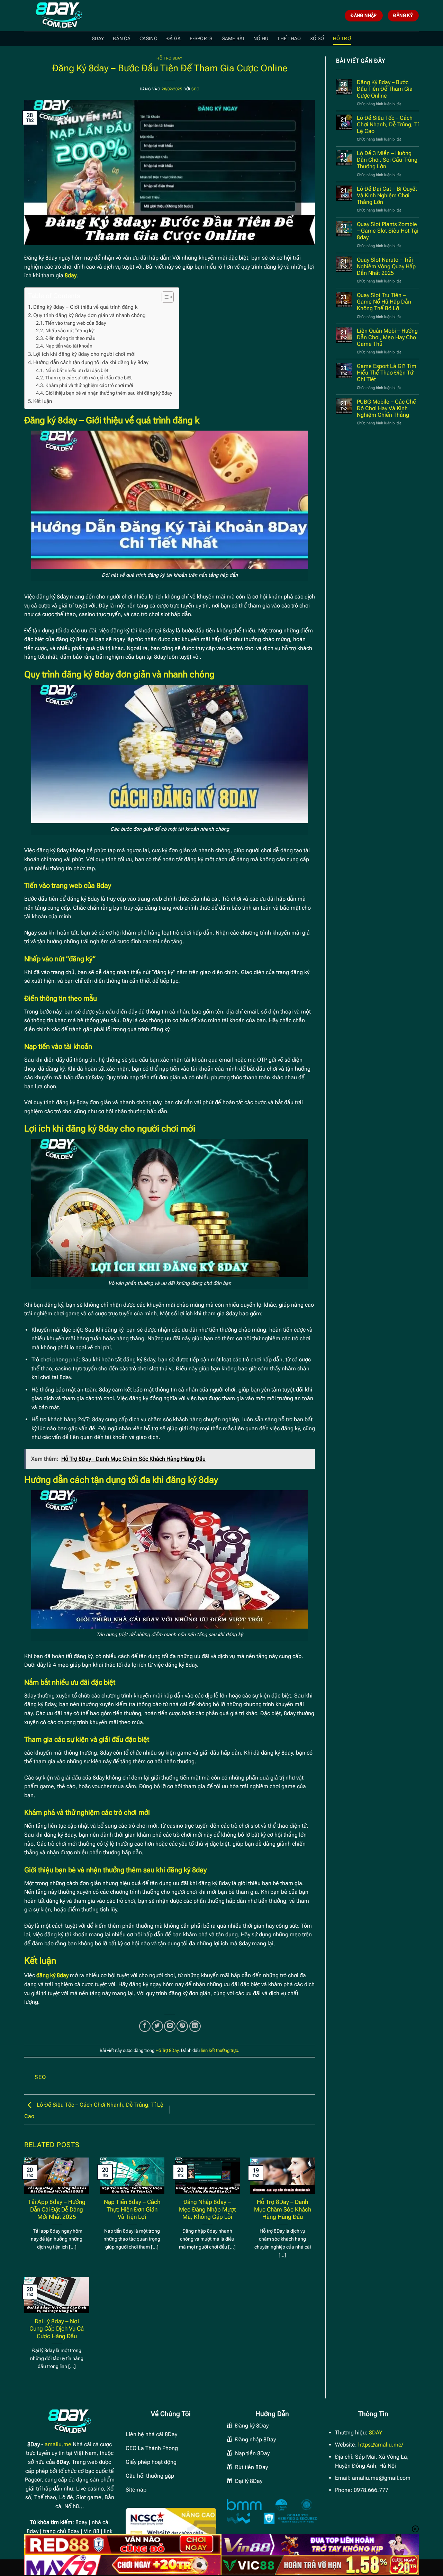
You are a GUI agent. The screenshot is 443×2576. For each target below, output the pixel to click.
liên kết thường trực (219, 2050)
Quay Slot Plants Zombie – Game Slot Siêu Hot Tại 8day (388, 231)
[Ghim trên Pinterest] (182, 2026)
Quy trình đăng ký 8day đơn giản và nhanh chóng (89, 315)
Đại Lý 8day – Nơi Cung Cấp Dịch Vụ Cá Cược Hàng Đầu (57, 2329)
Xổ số (317, 39)
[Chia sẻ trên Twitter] (157, 2026)
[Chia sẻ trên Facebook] (145, 2026)
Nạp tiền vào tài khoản (69, 346)
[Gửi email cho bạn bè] (170, 2026)
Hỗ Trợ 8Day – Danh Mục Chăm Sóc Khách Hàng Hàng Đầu (283, 2209)
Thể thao (289, 39)
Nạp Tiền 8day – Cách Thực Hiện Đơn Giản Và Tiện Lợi (132, 2209)
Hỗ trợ (342, 39)
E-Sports (201, 39)
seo (195, 89)
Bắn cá (122, 39)
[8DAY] (59, 16)
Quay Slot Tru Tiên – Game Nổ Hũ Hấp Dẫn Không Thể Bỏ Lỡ (384, 302)
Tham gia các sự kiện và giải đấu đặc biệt (88, 378)
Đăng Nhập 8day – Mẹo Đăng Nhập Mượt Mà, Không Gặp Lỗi (207, 2209)
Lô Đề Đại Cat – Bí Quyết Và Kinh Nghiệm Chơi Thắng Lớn (387, 195)
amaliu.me (58, 2444)
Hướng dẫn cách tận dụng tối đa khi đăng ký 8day (91, 362)
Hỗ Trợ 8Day (169, 58)
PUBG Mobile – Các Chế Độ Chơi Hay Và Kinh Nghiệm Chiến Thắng (386, 408)
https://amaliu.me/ (381, 2445)
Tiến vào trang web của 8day (76, 323)
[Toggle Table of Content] (164, 297)
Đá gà (174, 39)
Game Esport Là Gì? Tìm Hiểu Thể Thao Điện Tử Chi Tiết (387, 373)
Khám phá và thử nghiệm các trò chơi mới (89, 385)
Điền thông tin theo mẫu (70, 338)
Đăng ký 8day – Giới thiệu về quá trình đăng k (85, 307)
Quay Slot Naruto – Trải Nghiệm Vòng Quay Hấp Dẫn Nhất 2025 (386, 266)
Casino (148, 39)
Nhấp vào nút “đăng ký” (70, 331)
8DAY (98, 39)
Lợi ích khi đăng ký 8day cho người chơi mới (85, 354)
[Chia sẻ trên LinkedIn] (195, 2026)
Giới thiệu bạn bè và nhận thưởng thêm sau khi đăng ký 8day (109, 393)
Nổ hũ (261, 39)
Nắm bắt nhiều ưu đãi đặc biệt (77, 370)
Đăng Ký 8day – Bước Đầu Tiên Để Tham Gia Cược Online (385, 89)
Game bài (233, 39)
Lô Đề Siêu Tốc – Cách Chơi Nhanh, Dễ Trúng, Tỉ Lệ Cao (388, 124)
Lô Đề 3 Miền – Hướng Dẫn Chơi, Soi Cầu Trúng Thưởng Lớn (387, 160)
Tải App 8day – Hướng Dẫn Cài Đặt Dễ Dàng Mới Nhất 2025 (57, 2209)
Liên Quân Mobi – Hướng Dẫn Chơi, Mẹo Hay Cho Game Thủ (387, 337)
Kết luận (43, 401)
